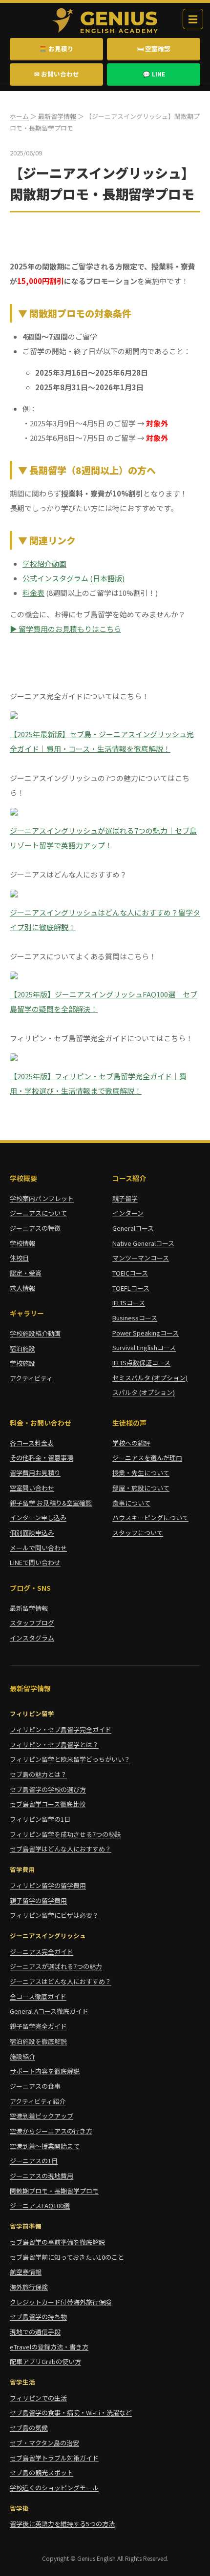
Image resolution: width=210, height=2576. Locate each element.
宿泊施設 (22, 1348)
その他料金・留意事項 (42, 1458)
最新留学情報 (57, 116)
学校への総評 (131, 1443)
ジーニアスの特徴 (35, 1228)
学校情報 (22, 1243)
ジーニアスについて (38, 1213)
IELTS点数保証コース (141, 1363)
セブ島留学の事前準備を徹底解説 (57, 2242)
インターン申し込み (38, 1517)
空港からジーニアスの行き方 (51, 2131)
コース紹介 (129, 1178)
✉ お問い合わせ (57, 74)
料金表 (33, 593)
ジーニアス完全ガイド (42, 1952)
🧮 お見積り (56, 48)
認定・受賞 (26, 1273)
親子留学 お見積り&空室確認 (51, 1503)
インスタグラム (32, 1638)
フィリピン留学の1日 (40, 1819)
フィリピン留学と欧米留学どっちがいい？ (70, 1759)
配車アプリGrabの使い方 (45, 2361)
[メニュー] (193, 19)
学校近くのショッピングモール (54, 2488)
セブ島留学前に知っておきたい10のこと (67, 2257)
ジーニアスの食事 (35, 2086)
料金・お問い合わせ (41, 1423)
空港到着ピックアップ (42, 2116)
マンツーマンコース (141, 1258)
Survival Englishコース (144, 1347)
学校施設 (22, 1363)
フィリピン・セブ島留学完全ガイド (61, 1729)
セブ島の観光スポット (42, 2472)
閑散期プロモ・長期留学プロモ (54, 2191)
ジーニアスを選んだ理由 (147, 1458)
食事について (131, 1503)
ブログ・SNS (30, 1588)
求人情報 (22, 1288)
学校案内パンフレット (42, 1198)
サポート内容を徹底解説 (45, 2071)
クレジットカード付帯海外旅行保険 (61, 2302)
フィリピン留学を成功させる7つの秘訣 (65, 1834)
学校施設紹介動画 (35, 1333)
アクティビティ (31, 1378)
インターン (128, 1213)
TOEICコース (130, 1273)
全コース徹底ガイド (38, 1996)
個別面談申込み (32, 1533)
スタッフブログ (32, 1623)
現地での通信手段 (35, 2332)
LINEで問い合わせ (35, 1562)
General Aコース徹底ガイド (49, 2011)
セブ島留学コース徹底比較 (48, 1804)
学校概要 (23, 1178)
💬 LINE (154, 74)
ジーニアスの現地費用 (42, 2176)
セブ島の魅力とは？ (38, 1774)
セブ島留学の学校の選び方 (48, 1789)
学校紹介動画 (44, 563)
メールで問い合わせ (38, 1548)
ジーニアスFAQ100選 (40, 2205)
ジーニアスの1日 (34, 2161)
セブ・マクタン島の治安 (44, 2443)
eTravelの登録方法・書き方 (49, 2347)
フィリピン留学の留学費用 (48, 1885)
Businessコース (135, 1318)
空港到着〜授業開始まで (45, 2146)
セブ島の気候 (29, 2428)
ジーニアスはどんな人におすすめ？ (61, 1981)
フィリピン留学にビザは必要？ (54, 1915)
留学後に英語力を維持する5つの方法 (62, 2524)
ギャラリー (27, 1313)
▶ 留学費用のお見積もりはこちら (65, 629)
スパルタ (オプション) (144, 1392)
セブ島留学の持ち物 (38, 2317)
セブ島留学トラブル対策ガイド (54, 2458)
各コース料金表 (32, 1443)
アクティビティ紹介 (38, 2101)
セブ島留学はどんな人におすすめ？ (61, 1849)
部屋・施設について (141, 1488)
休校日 (19, 1258)
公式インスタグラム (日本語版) (73, 578)
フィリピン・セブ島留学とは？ (54, 1745)
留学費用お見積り (35, 1473)
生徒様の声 (129, 1423)
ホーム (19, 116)
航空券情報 (26, 2272)
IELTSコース (129, 1303)
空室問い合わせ (32, 1488)
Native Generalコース (143, 1243)
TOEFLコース (131, 1288)
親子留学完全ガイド (38, 2026)
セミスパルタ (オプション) (150, 1378)
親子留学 (125, 1198)
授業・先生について (141, 1473)
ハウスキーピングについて (150, 1517)
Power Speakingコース (146, 1333)
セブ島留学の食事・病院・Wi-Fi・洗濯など (71, 2413)
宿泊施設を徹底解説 (38, 2041)
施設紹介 (22, 2056)
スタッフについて (138, 1533)
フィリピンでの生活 (38, 2398)
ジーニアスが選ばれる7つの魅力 (56, 1966)
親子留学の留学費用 (38, 1900)
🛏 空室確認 (154, 48)
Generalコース (133, 1228)
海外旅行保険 (29, 2287)
